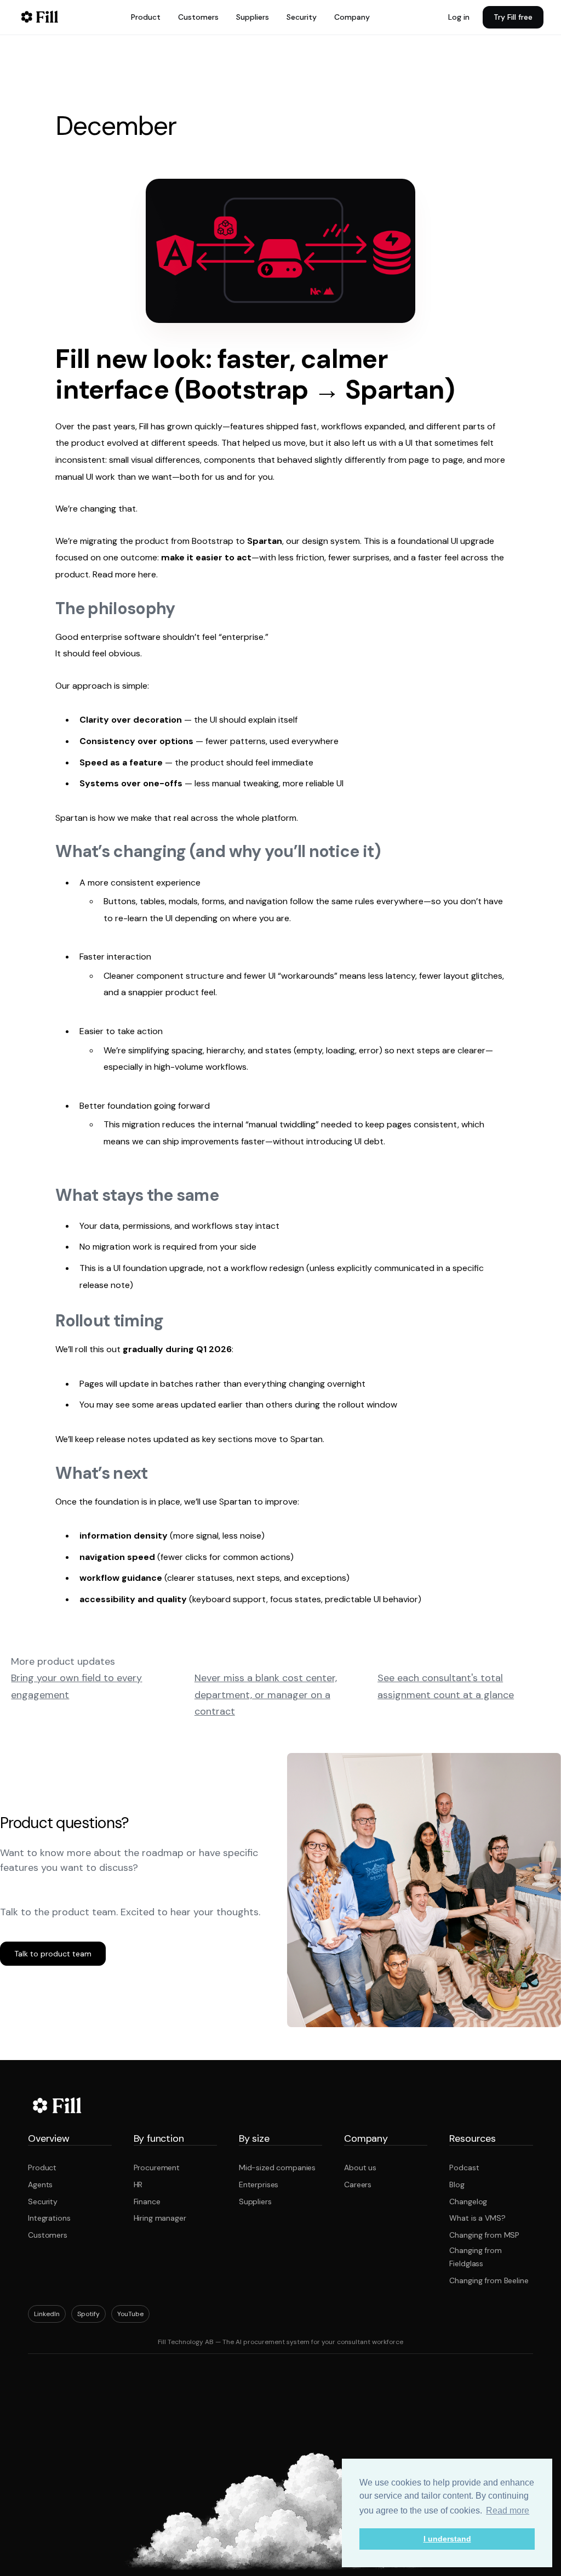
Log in (459, 17)
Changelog (468, 2201)
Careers (358, 2185)
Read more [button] (508, 2510)
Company (352, 17)
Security (302, 17)
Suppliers (253, 17)
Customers (198, 17)
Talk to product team (53, 1954)
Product (146, 17)
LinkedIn (47, 2314)
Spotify (88, 2314)
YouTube (130, 2314)
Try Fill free (513, 17)
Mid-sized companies (277, 2168)
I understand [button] (447, 2539)
